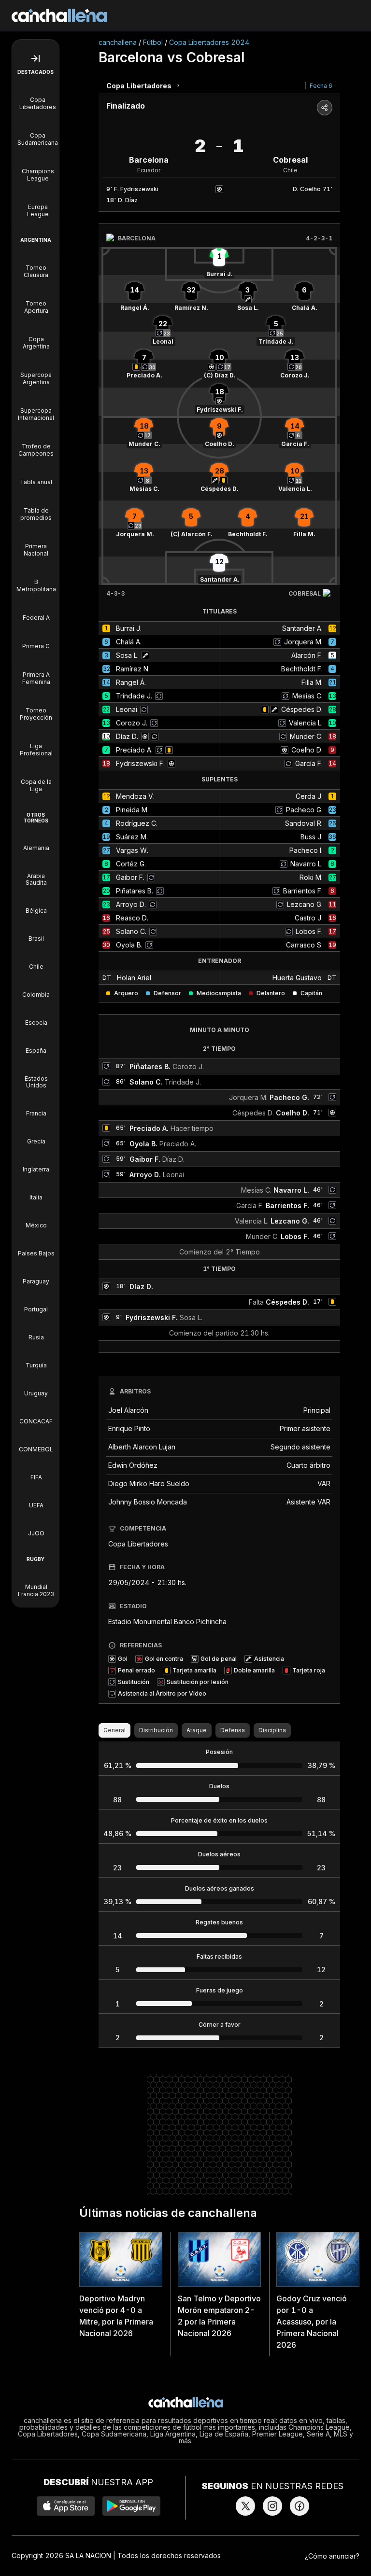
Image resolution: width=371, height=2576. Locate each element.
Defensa (233, 1730)
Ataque (197, 1730)
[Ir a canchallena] (59, 15)
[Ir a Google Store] (131, 2506)
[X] (245, 2506)
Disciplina (272, 1730)
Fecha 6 (321, 86)
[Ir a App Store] (66, 2506)
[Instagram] (272, 2506)
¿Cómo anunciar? (332, 2556)
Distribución (156, 1730)
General (114, 1730)
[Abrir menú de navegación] (36, 58)
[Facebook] (300, 2506)
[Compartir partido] (325, 108)
